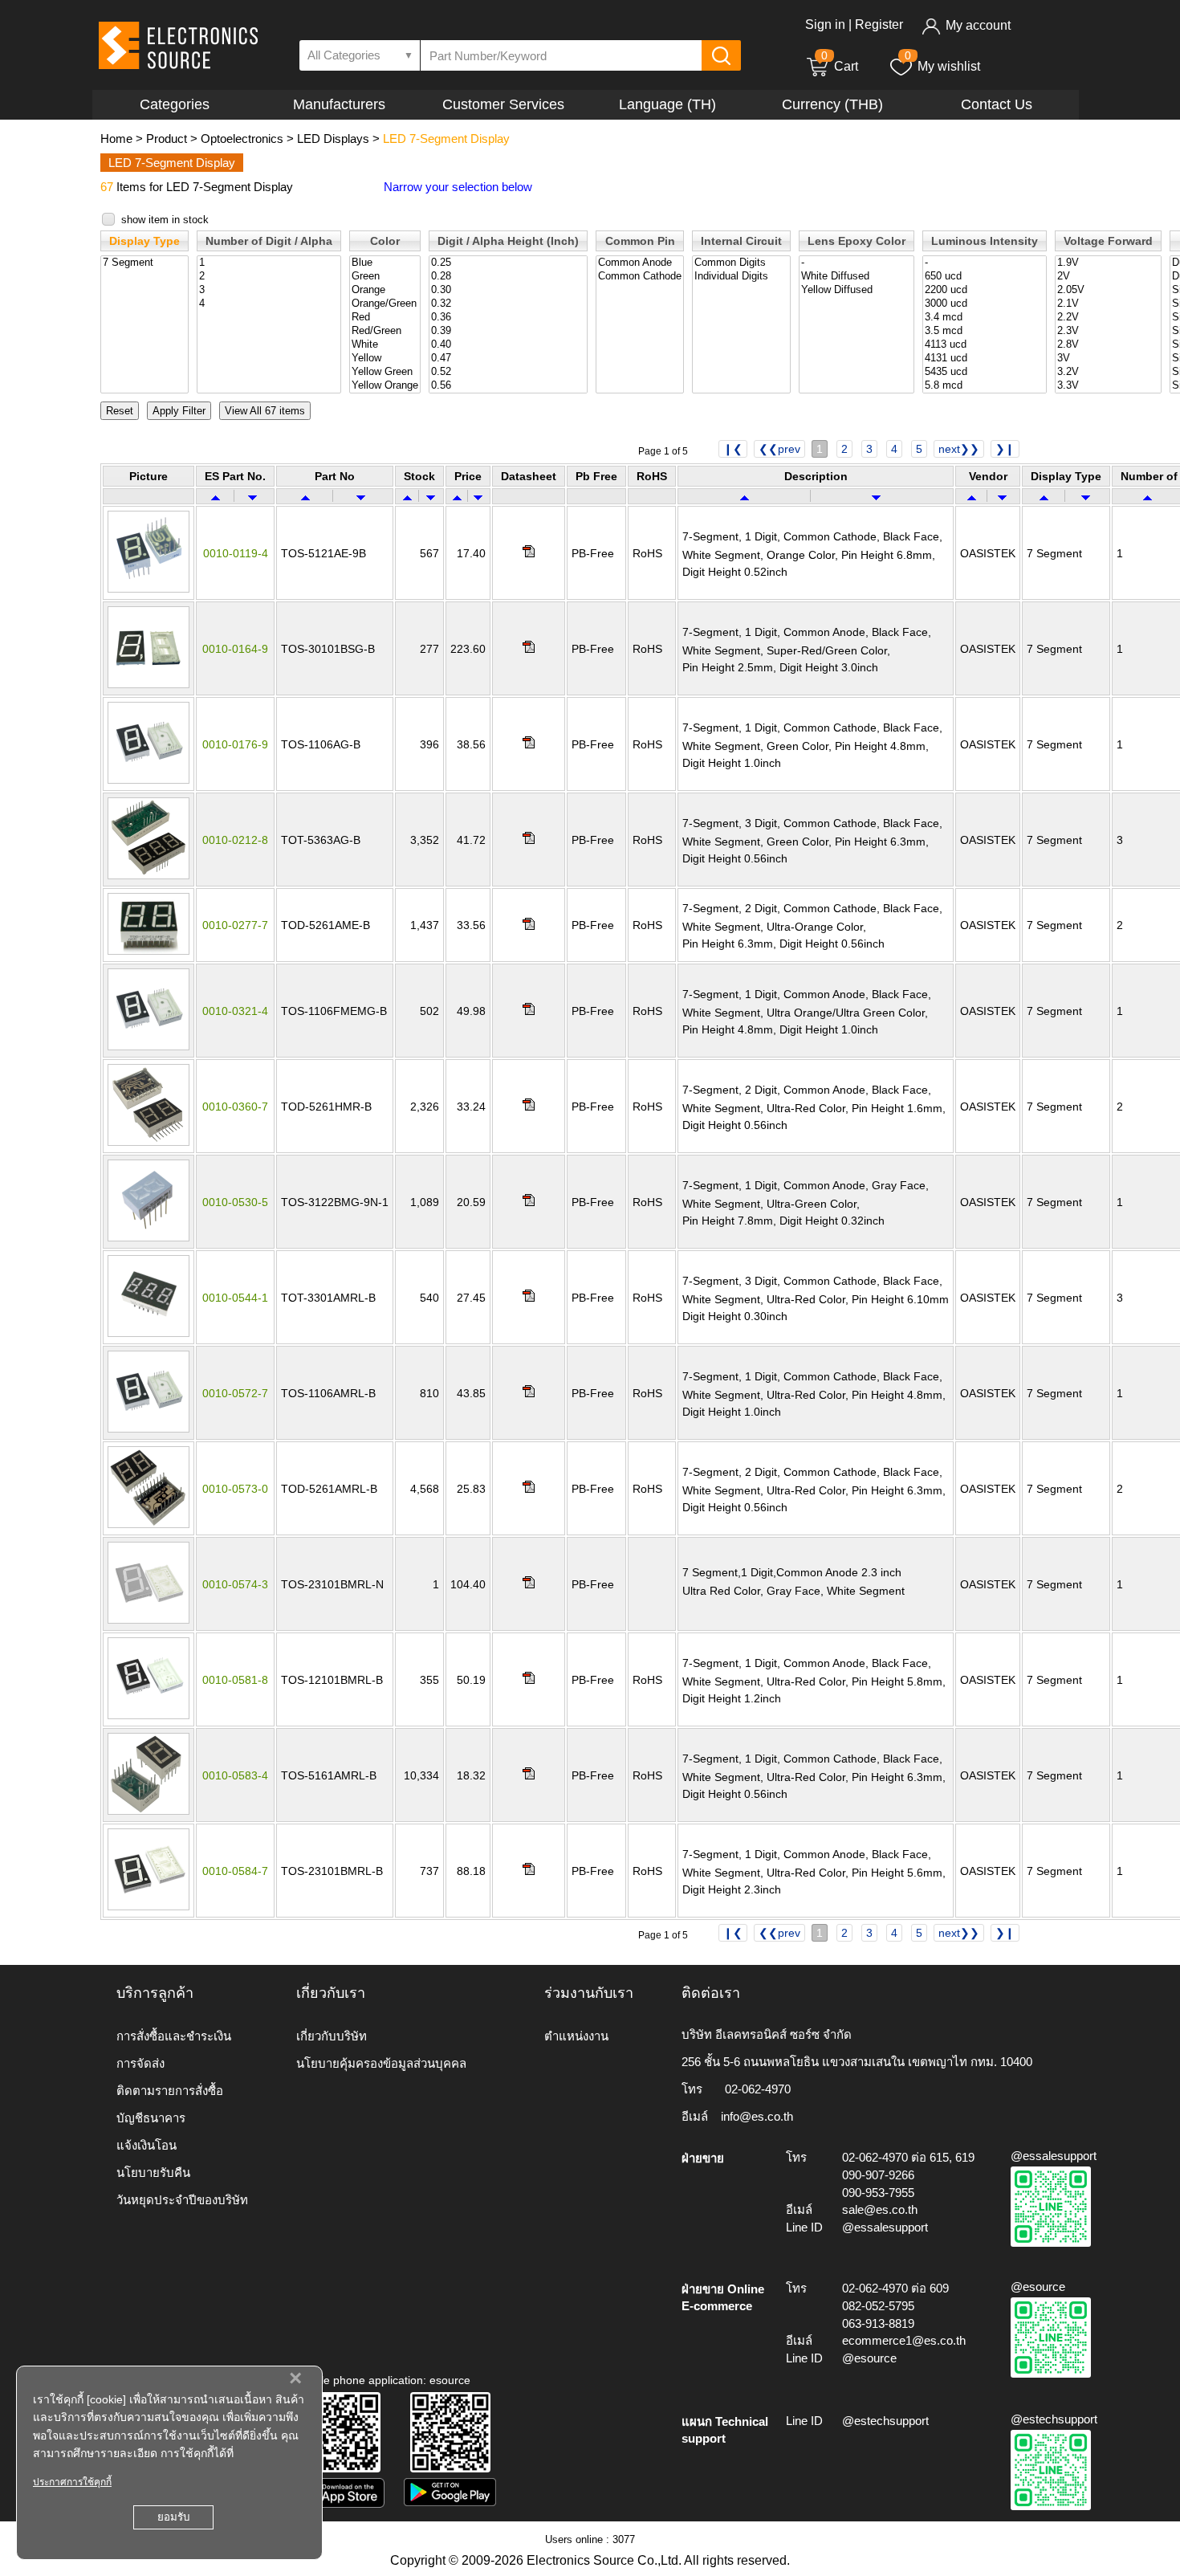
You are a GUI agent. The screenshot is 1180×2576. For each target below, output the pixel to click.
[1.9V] (1108, 263)
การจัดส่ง (140, 2063)
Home (116, 139)
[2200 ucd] (985, 290)
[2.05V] (1108, 290)
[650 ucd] (985, 277)
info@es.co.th (757, 2116)
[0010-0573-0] (149, 1524)
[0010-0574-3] (149, 1620)
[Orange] (385, 290)
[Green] (385, 277)
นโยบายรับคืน (153, 2172)
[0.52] (508, 372)
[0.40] (508, 345)
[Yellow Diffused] (857, 290)
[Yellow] (385, 359)
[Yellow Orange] (385, 386)
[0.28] (508, 277)
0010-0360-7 (235, 1107)
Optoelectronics (242, 139)
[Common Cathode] (640, 277)
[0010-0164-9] (149, 684)
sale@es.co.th (880, 2209)
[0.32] (508, 304)
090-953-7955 (878, 2193)
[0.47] (508, 359)
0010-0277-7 (235, 925)
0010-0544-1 (235, 1298)
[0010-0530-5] (149, 1237)
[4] (269, 304)
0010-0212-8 (235, 840)
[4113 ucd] (985, 345)
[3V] (1108, 359)
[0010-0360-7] (149, 1142)
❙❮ (733, 449)
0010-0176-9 (235, 744)
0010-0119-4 (236, 553)
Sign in (825, 24)
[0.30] (508, 290)
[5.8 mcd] (985, 386)
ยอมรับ (173, 2517)
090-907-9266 (878, 2175)
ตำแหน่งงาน (576, 2036)
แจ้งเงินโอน (146, 2145)
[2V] (1108, 277)
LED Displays (333, 139)
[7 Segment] (144, 263)
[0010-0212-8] (149, 875)
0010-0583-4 (235, 1775)
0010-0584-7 (235, 1871)
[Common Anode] (640, 263)
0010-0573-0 (235, 1489)
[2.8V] (1108, 345)
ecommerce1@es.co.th (904, 2340)
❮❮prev (779, 449)
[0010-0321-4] (149, 1046)
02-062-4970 (758, 2089)
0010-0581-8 (235, 1680)
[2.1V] (1108, 304)
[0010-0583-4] (149, 1811)
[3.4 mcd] (985, 318)
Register (879, 24)
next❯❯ (959, 449)
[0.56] (508, 386)
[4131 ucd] (985, 359)
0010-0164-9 (235, 649)
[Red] (385, 318)
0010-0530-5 (235, 1202)
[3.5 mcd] (985, 331)
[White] (385, 345)
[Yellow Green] (385, 372)
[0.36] (508, 318)
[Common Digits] (741, 263)
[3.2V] (1108, 372)
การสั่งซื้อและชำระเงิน (174, 2036)
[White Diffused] (857, 277)
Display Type (144, 241)
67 (107, 187)
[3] (269, 290)
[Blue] (385, 263)
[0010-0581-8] (149, 1715)
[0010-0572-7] (149, 1429)
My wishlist (949, 66)
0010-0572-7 (235, 1393)
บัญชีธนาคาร (151, 2118)
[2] (269, 277)
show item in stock (165, 220)
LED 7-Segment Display (446, 139)
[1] (269, 263)
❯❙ (1005, 449)
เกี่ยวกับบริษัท (332, 2036)
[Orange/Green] (385, 304)
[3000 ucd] (985, 304)
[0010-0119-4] (149, 589)
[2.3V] (1108, 331)
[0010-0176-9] (149, 780)
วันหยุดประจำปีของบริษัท (182, 2200)
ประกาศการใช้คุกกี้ (72, 2482)
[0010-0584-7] (149, 1906)
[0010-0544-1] (149, 1333)
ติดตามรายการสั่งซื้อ (170, 2091)
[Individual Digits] (741, 277)
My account (978, 25)
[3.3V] (1108, 386)
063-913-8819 (878, 2323)
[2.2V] (1108, 318)
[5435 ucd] (985, 372)
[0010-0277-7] (149, 951)
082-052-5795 (878, 2306)
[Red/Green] (385, 331)
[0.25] (508, 263)
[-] (857, 263)
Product (167, 139)
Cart (840, 66)
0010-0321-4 (235, 1011)
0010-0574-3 (235, 1584)
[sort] (216, 496)
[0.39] (508, 331)
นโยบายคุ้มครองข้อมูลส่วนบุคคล (381, 2063)
